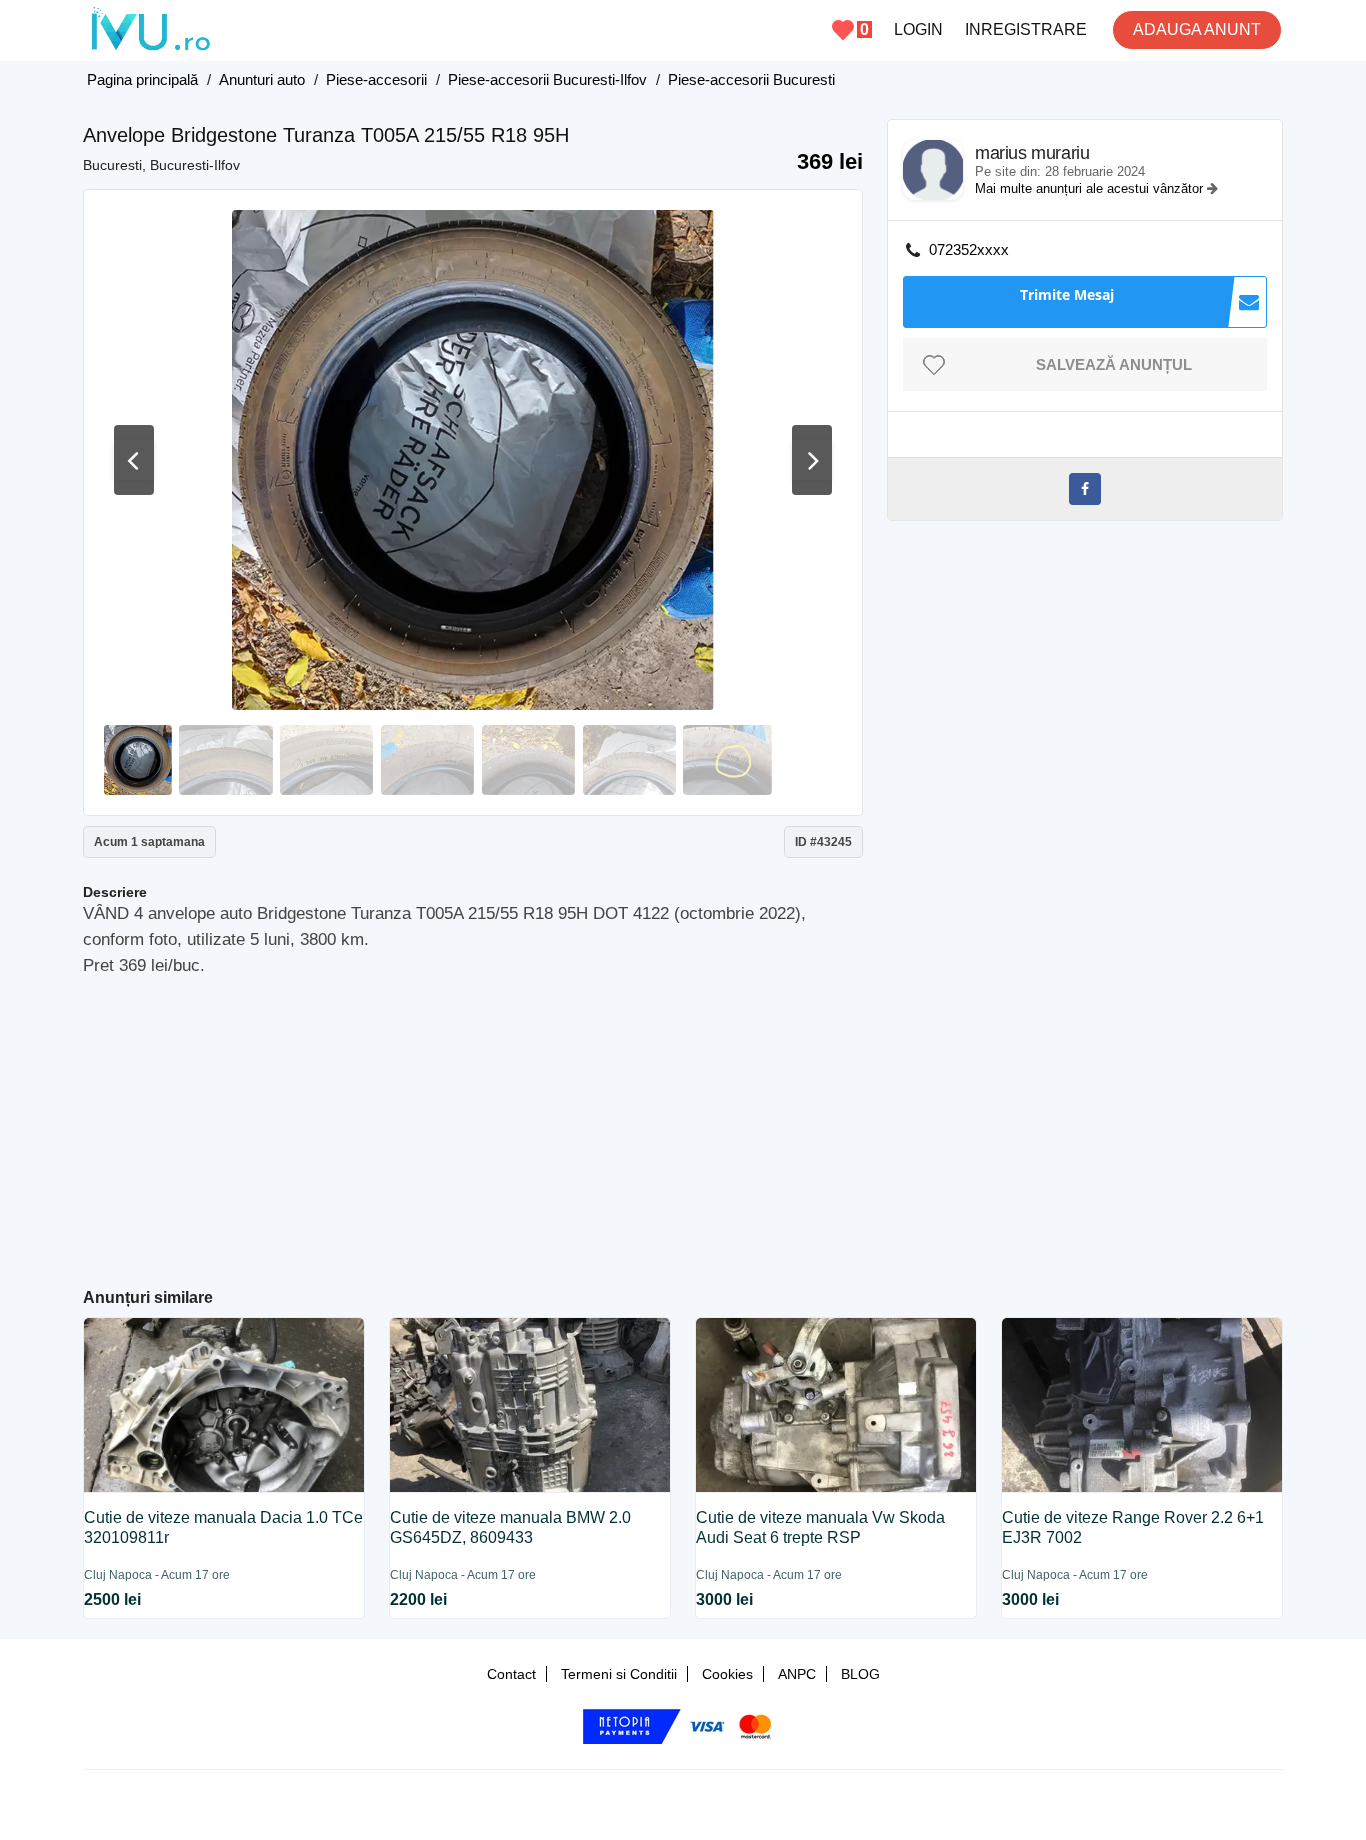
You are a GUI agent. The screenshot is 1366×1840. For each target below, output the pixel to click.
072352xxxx (969, 249)
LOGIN (918, 29)
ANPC (797, 1674)
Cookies (727, 1674)
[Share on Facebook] (1085, 489)
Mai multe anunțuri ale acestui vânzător (1091, 188)
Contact (511, 1674)
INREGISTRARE (1026, 29)
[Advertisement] (473, 1124)
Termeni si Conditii (619, 1674)
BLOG (860, 1674)
